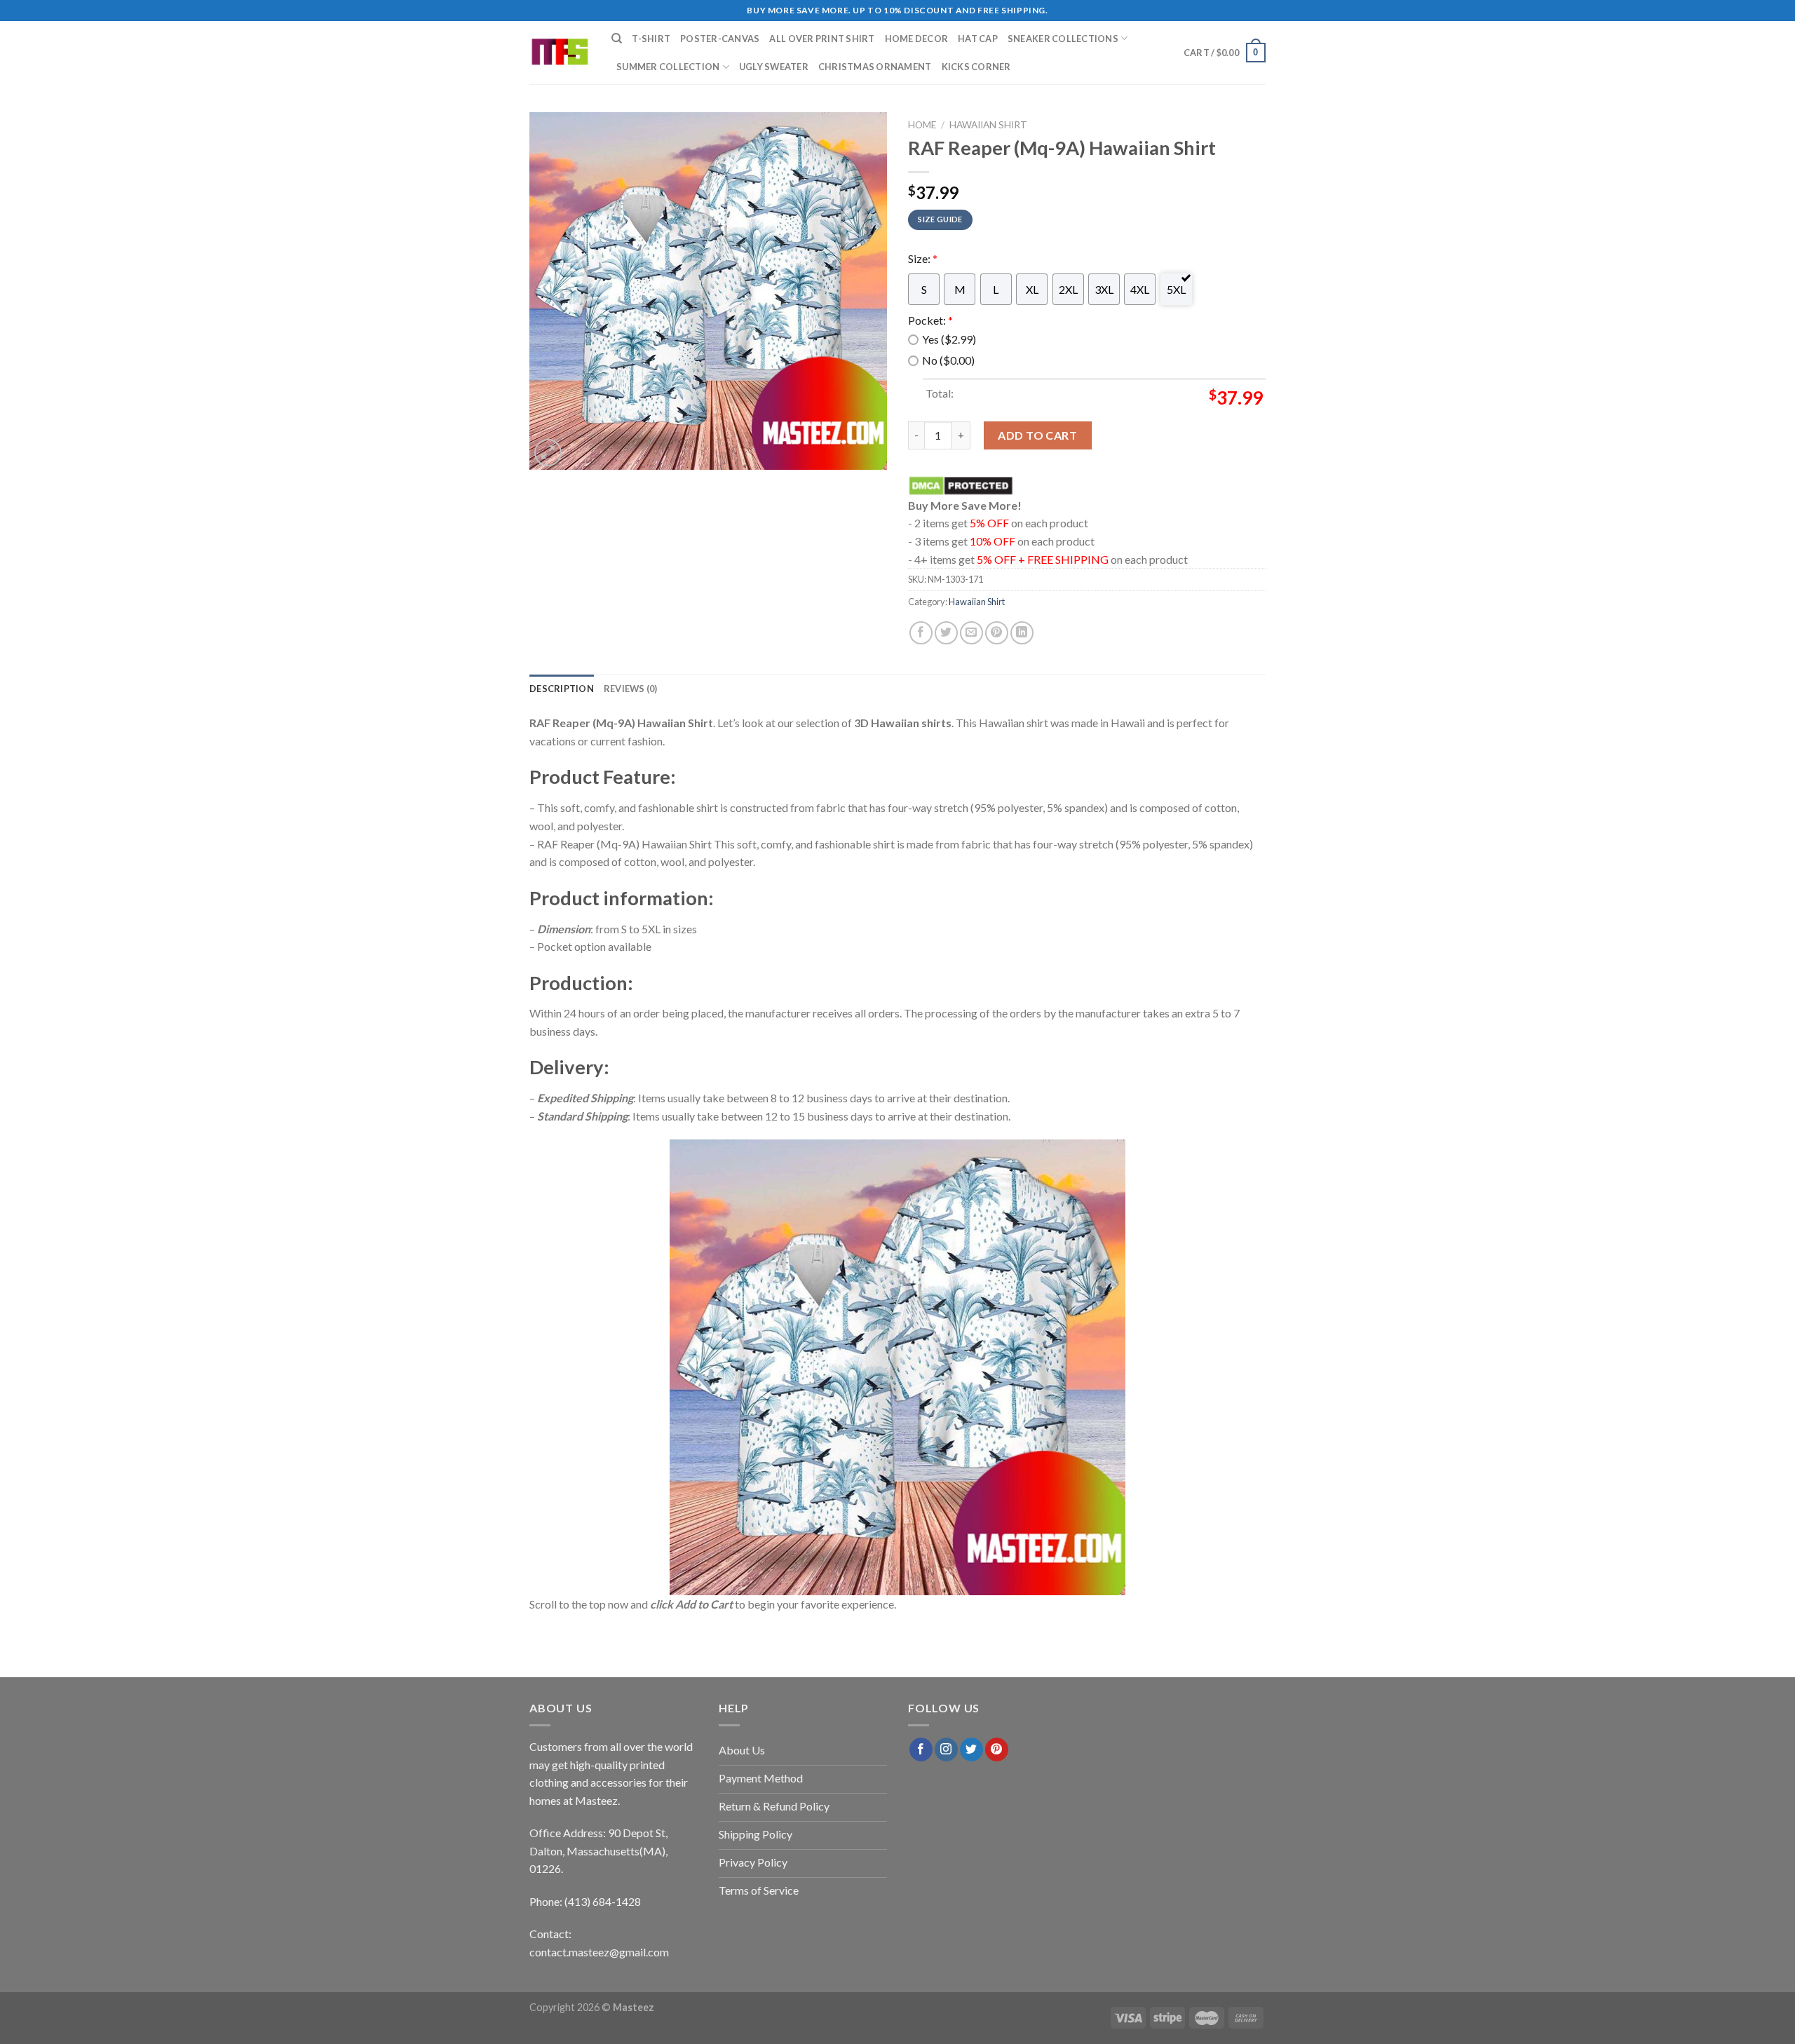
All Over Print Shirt (822, 39)
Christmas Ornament (875, 67)
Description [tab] (562, 689)
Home (922, 125)
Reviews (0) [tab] (631, 689)
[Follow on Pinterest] (997, 1749)
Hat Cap (978, 39)
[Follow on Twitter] (971, 1749)
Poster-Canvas (720, 39)
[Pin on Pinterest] (997, 633)
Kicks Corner (976, 67)
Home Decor (917, 39)
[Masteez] (560, 53)
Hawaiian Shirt (988, 125)
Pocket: (930, 320)
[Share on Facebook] (921, 633)
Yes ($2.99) (949, 339)
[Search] (617, 39)
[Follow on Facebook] (921, 1749)
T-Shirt (651, 39)
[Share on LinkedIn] (1022, 633)
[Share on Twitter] (946, 633)
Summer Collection (668, 67)
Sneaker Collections (1063, 39)
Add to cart (1037, 435)
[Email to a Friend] (971, 633)
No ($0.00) (948, 360)
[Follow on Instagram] (946, 1749)
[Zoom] (548, 453)
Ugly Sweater (774, 67)
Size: (923, 258)
